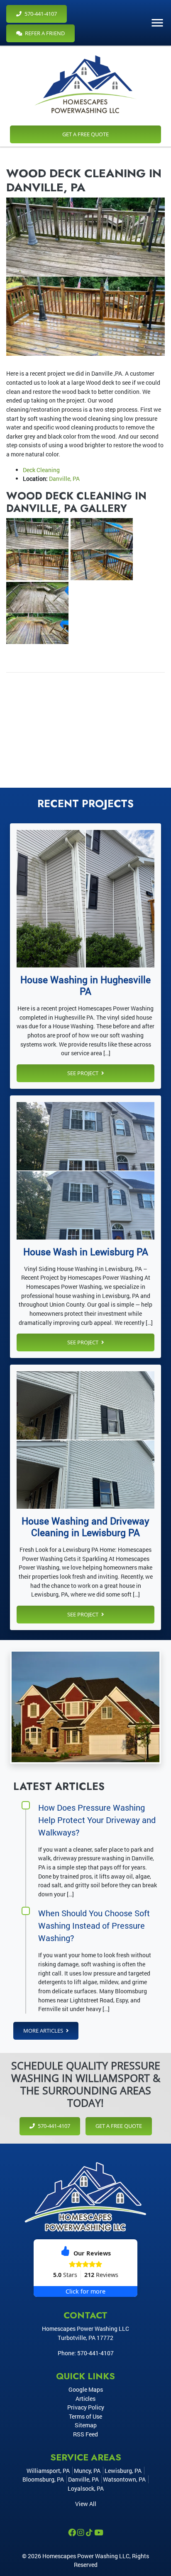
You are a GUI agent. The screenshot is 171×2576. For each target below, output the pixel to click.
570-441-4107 (40, 14)
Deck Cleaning (41, 470)
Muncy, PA (87, 2471)
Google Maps (86, 2389)
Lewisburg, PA (123, 2471)
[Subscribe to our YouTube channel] (99, 2533)
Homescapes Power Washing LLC (86, 2556)
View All (86, 2504)
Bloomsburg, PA (43, 2479)
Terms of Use (85, 2416)
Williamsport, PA (48, 2471)
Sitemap (86, 2425)
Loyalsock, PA (86, 2488)
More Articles (44, 2031)
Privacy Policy (86, 2407)
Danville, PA (64, 479)
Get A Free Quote (85, 134)
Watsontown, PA (124, 2479)
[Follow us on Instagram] (81, 2533)
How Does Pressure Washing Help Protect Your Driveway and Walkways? (97, 1820)
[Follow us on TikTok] (90, 2533)
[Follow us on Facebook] (73, 2533)
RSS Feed (85, 2434)
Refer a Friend (44, 33)
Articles (85, 2399)
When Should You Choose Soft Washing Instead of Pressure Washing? (94, 1925)
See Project (83, 1073)
